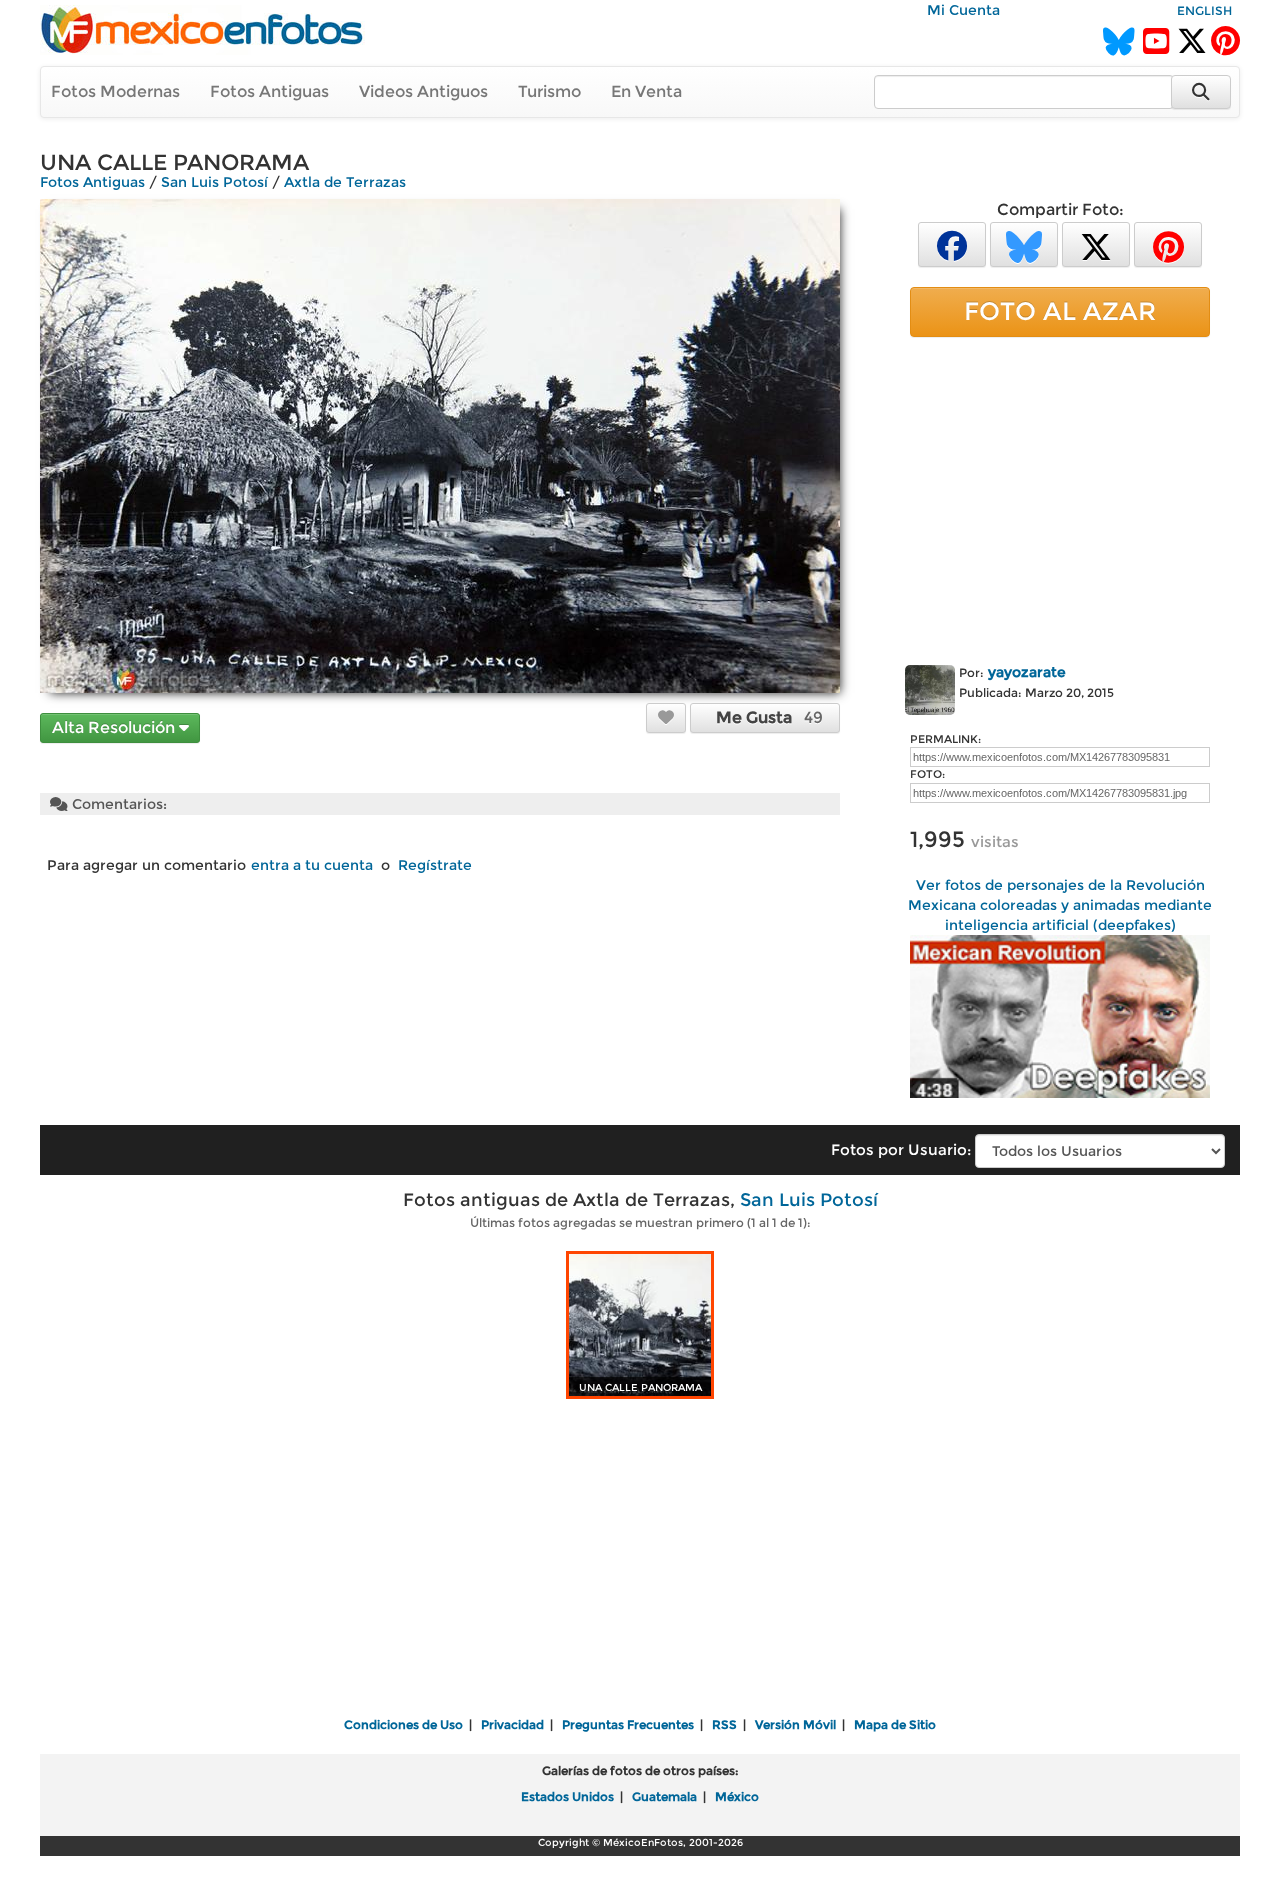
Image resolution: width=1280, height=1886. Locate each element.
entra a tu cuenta (312, 865)
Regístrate (435, 865)
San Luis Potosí (214, 182)
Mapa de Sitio (895, 1724)
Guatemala (664, 1796)
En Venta (646, 91)
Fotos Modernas (115, 91)
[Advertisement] (1060, 497)
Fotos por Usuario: (901, 1149)
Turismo (549, 91)
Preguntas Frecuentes (628, 1724)
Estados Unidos (567, 1796)
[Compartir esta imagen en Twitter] (1096, 243)
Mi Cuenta (963, 10)
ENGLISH (1204, 10)
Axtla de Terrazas (345, 182)
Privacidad (512, 1724)
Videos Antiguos (423, 91)
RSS (724, 1724)
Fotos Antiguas (269, 91)
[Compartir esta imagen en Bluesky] (1024, 243)
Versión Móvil (795, 1724)
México (737, 1796)
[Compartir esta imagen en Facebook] (952, 243)
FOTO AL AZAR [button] (1060, 311)
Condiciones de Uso (403, 1724)
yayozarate (1027, 672)
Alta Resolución (115, 727)
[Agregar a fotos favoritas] (666, 717)
